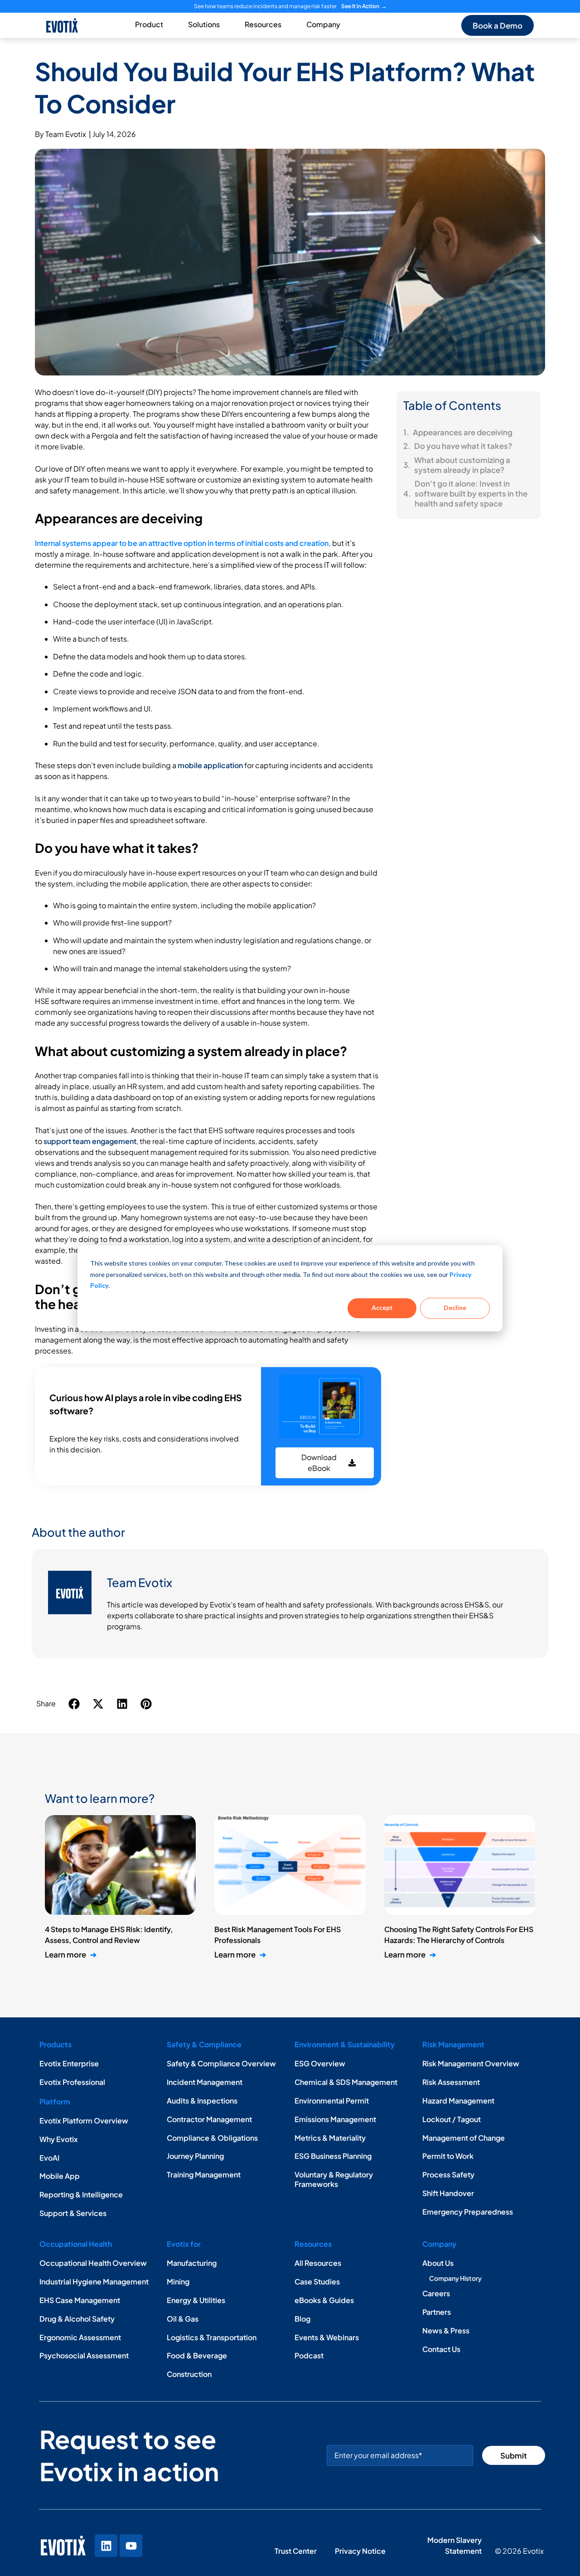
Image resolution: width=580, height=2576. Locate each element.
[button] (75, 1704)
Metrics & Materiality (330, 2138)
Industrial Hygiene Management (94, 2281)
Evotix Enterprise (69, 2063)
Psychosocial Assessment (84, 2355)
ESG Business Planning (333, 2156)
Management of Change (464, 2138)
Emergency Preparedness (468, 2212)
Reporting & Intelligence (81, 2194)
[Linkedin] (106, 2546)
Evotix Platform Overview (84, 2121)
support (58, 1141)
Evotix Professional (72, 2082)
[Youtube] (131, 2546)
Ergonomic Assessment (80, 2337)
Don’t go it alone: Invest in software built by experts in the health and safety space (471, 493)
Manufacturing (192, 2263)
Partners (437, 2312)
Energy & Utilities (196, 2300)
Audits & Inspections (202, 2101)
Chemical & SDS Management (346, 2082)
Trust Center (296, 2551)
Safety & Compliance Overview (221, 2063)
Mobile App (60, 2176)
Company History (455, 2278)
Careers (436, 2293)
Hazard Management (458, 2101)
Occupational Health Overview (93, 2263)
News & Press (446, 2330)
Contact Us (441, 2349)
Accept (382, 1307)
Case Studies (317, 2281)
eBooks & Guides (324, 2300)
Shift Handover (448, 2193)
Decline (455, 1307)
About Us (438, 2263)
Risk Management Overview (471, 2063)
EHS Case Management (80, 2300)
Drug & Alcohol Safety (77, 2319)
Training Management (204, 2174)
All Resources (318, 2263)
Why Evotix (59, 2139)
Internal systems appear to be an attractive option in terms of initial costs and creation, (183, 543)
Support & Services (73, 2213)
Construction (189, 2374)
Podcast (309, 2355)
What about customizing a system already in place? (462, 465)
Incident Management (205, 2082)
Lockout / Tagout (452, 2119)
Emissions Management (335, 2119)
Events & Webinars (327, 2337)
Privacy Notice (361, 2551)
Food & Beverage (197, 2355)
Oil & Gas (183, 2319)
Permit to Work (448, 2156)
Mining (178, 2281)
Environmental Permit (332, 2101)
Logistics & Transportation (212, 2337)
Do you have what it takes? (464, 446)
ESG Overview (320, 2063)
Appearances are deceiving (463, 432)
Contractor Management (209, 2119)
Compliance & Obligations (212, 2138)
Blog (302, 2319)
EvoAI (49, 2158)
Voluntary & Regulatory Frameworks (334, 2179)
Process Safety (448, 2174)
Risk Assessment (451, 2082)
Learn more (71, 1954)
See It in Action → (364, 6)
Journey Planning (195, 2156)
